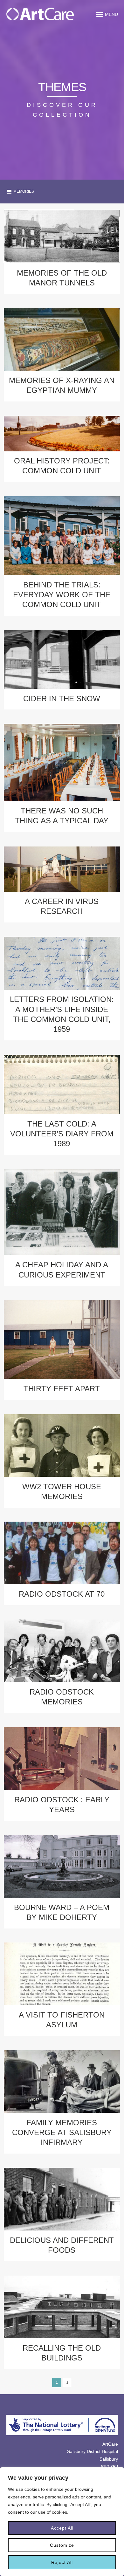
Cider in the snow (62, 699)
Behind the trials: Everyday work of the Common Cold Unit (62, 595)
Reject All (62, 2562)
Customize (62, 2545)
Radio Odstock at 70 (62, 1594)
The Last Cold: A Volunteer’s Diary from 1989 (62, 1134)
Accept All (62, 2528)
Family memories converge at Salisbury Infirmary (62, 2132)
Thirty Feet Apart (62, 1389)
